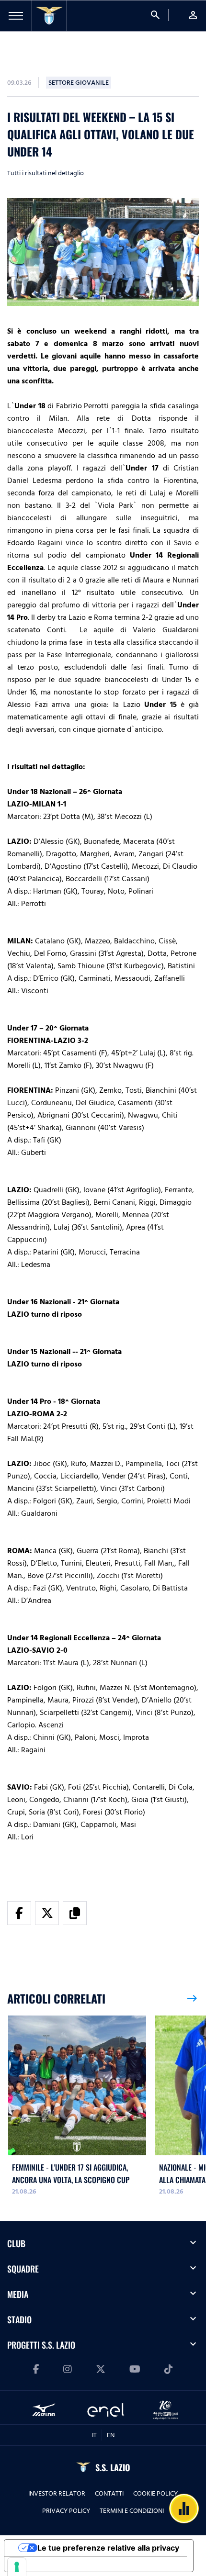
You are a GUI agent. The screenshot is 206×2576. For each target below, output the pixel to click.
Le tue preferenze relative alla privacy (108, 2548)
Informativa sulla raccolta (59, 2564)
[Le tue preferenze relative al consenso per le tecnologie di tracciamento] (17, 2567)
